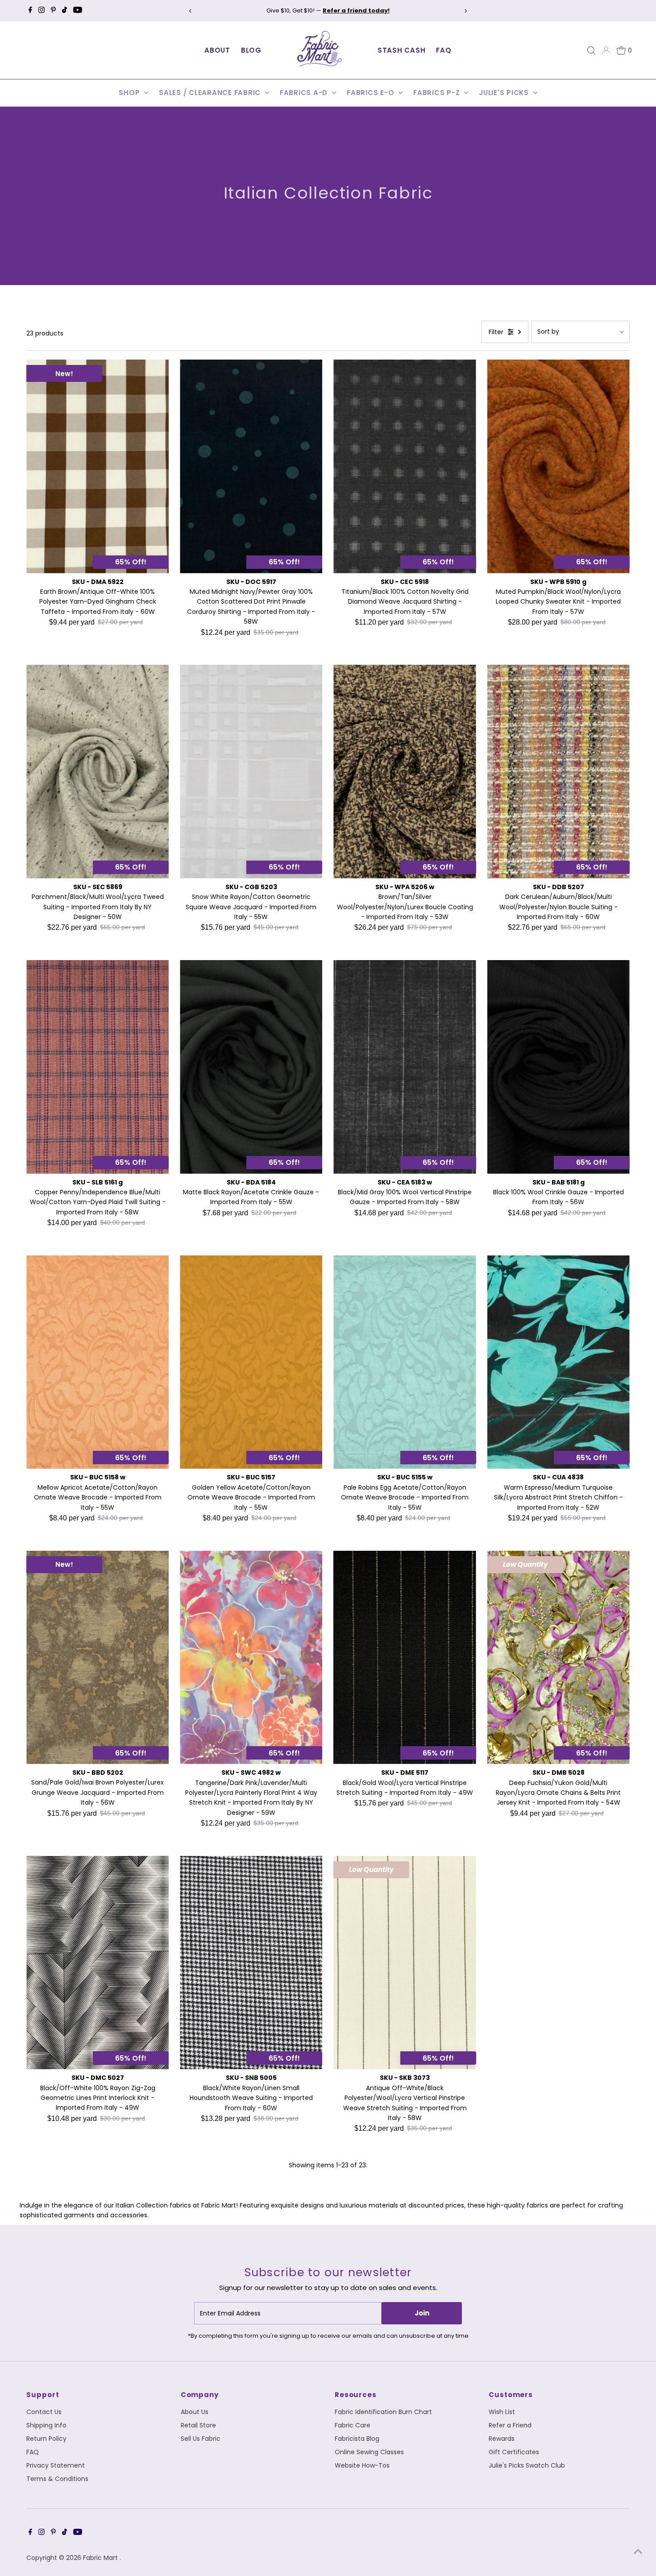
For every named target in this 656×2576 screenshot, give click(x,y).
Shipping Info (46, 2425)
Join (422, 2313)
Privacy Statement (56, 2465)
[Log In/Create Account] (606, 50)
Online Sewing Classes (369, 2452)
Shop (130, 93)
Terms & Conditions (57, 2479)
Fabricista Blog (357, 2439)
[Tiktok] (64, 11)
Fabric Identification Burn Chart (383, 2412)
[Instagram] (42, 11)
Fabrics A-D (305, 93)
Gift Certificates (514, 2452)
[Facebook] (30, 11)
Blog (251, 50)
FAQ (444, 50)
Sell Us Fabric (201, 2439)
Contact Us (44, 2412)
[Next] (465, 11)
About (217, 50)
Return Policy (46, 2439)
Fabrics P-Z (438, 93)
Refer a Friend (510, 2425)
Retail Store (198, 2425)
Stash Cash (402, 50)
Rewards (502, 2439)
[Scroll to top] (638, 2551)
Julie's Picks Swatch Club (527, 2465)
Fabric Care (353, 2425)
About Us (195, 2412)
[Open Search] (591, 50)
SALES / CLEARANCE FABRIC (211, 93)
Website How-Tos (362, 2465)
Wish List (502, 2412)
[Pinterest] (53, 11)
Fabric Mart (101, 2558)
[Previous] (191, 11)
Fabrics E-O (372, 93)
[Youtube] (78, 11)
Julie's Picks (505, 93)
